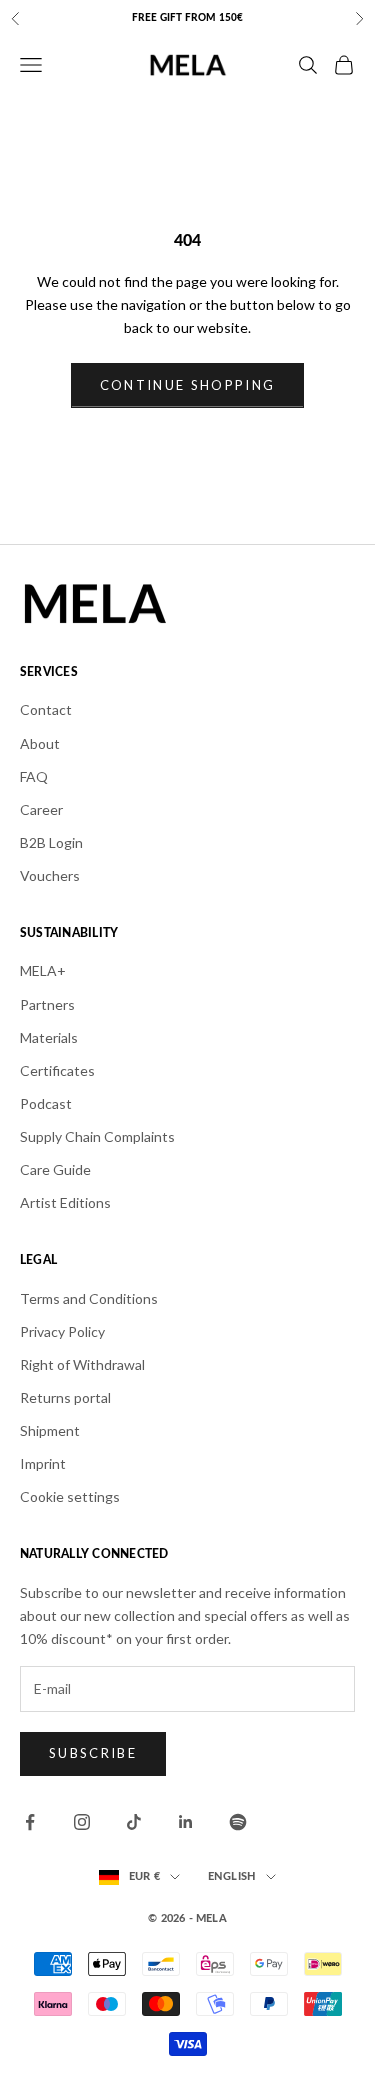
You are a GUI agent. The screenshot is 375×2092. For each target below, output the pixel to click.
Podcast (46, 1103)
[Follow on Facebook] (30, 1822)
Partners (47, 1004)
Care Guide (55, 1169)
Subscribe (93, 1753)
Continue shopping (188, 385)
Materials (49, 1037)
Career (41, 809)
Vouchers (50, 875)
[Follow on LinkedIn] (186, 1822)
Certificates (57, 1070)
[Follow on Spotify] (238, 1822)
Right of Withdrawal (82, 1364)
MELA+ (43, 970)
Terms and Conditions (89, 1298)
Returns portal (65, 1397)
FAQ (34, 776)
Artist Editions (65, 1202)
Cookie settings (70, 1496)
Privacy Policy (62, 1331)
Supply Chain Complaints (97, 1136)
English (232, 1876)
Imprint (43, 1463)
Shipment (50, 1430)
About (40, 743)
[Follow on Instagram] (82, 1822)
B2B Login (51, 842)
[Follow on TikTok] (134, 1822)
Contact (46, 709)
